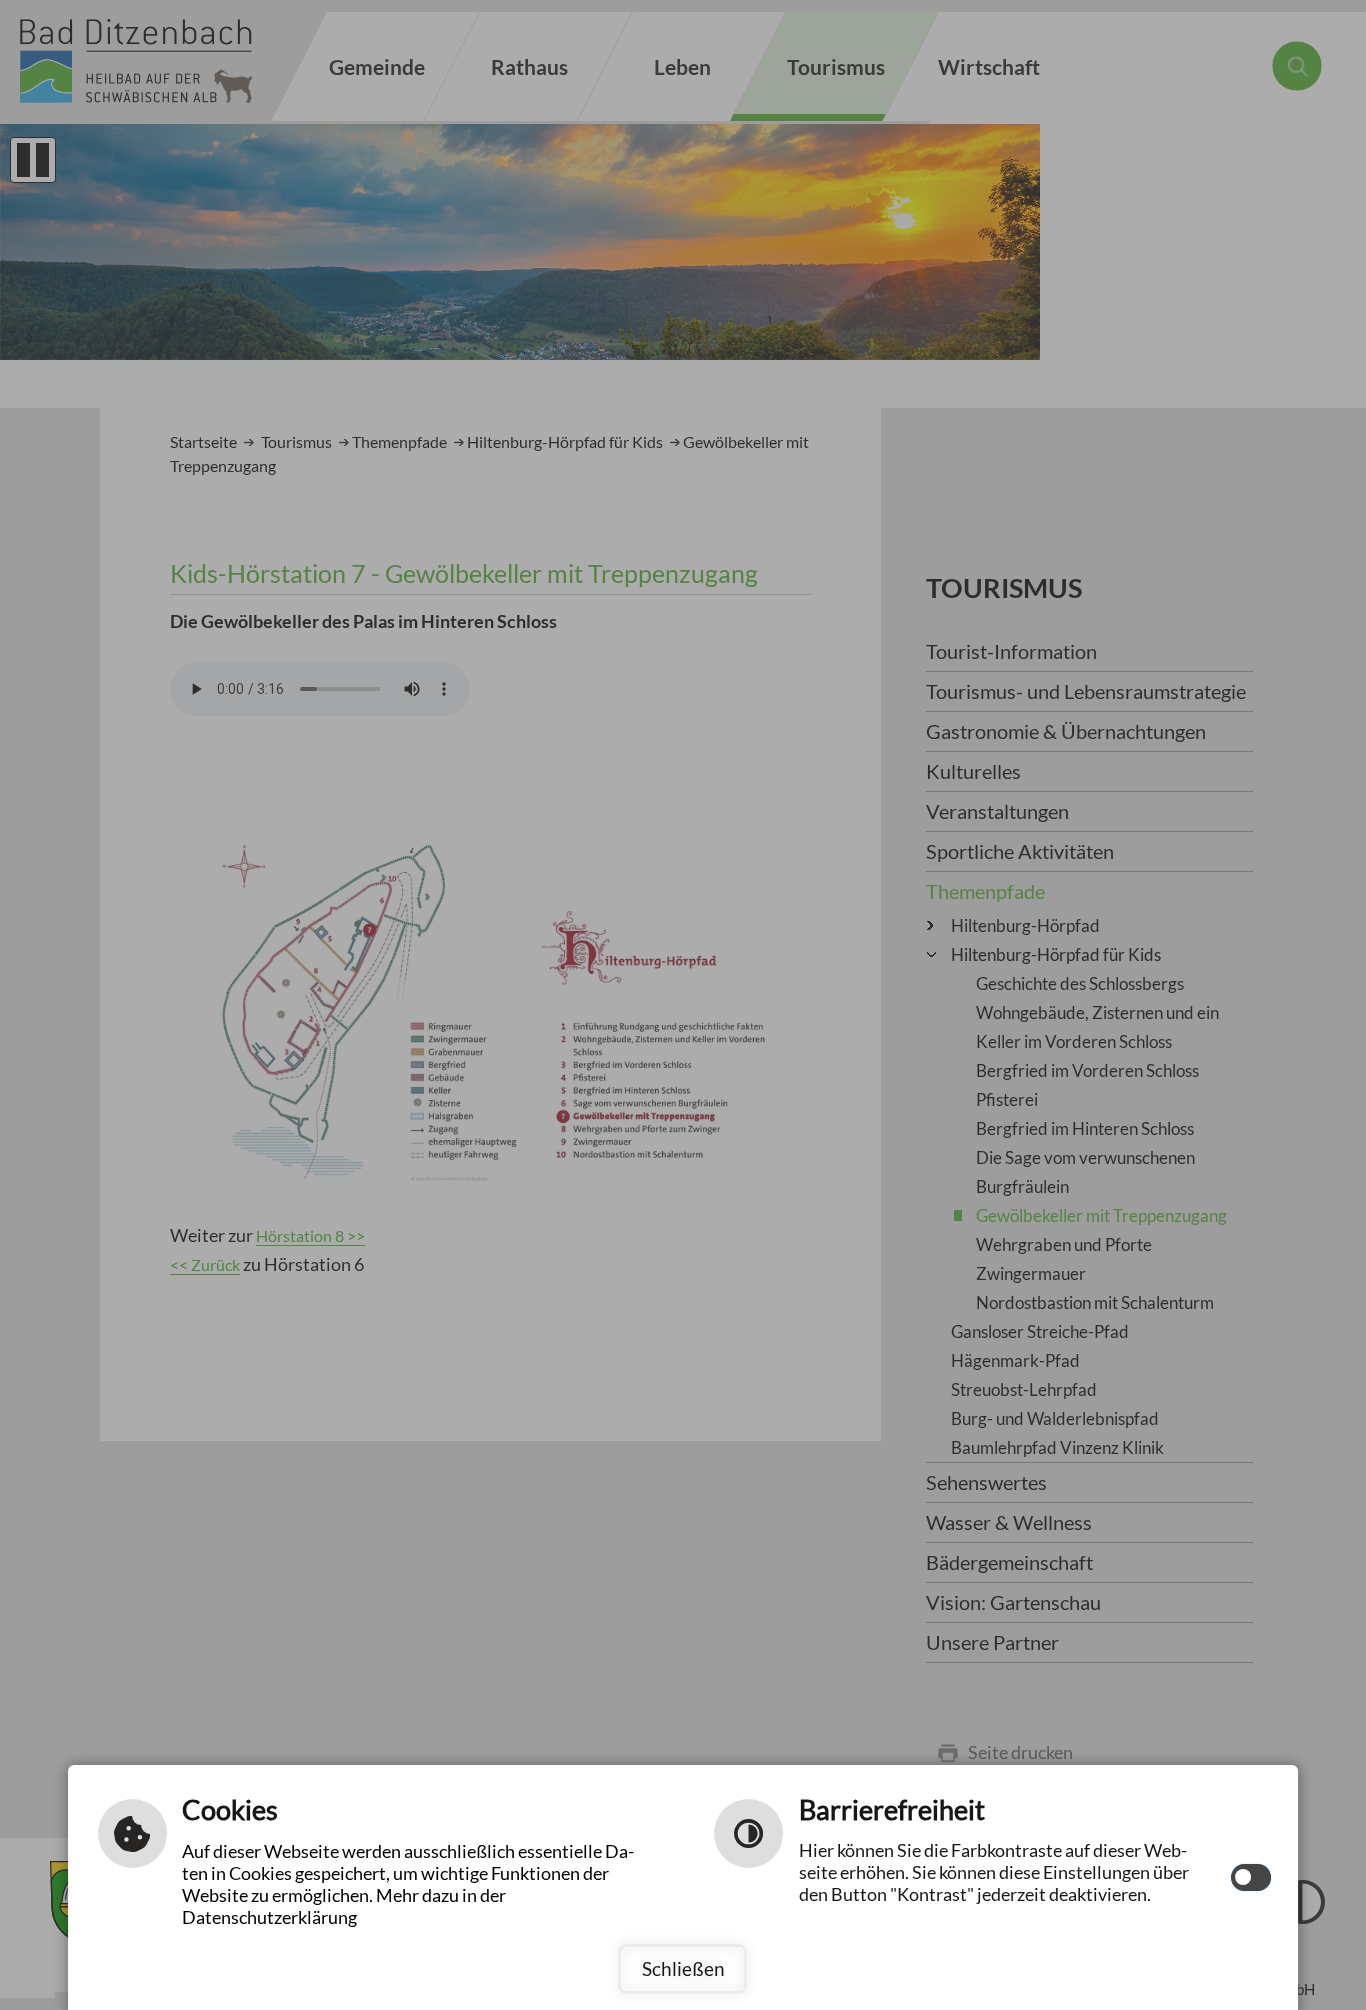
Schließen (683, 1968)
